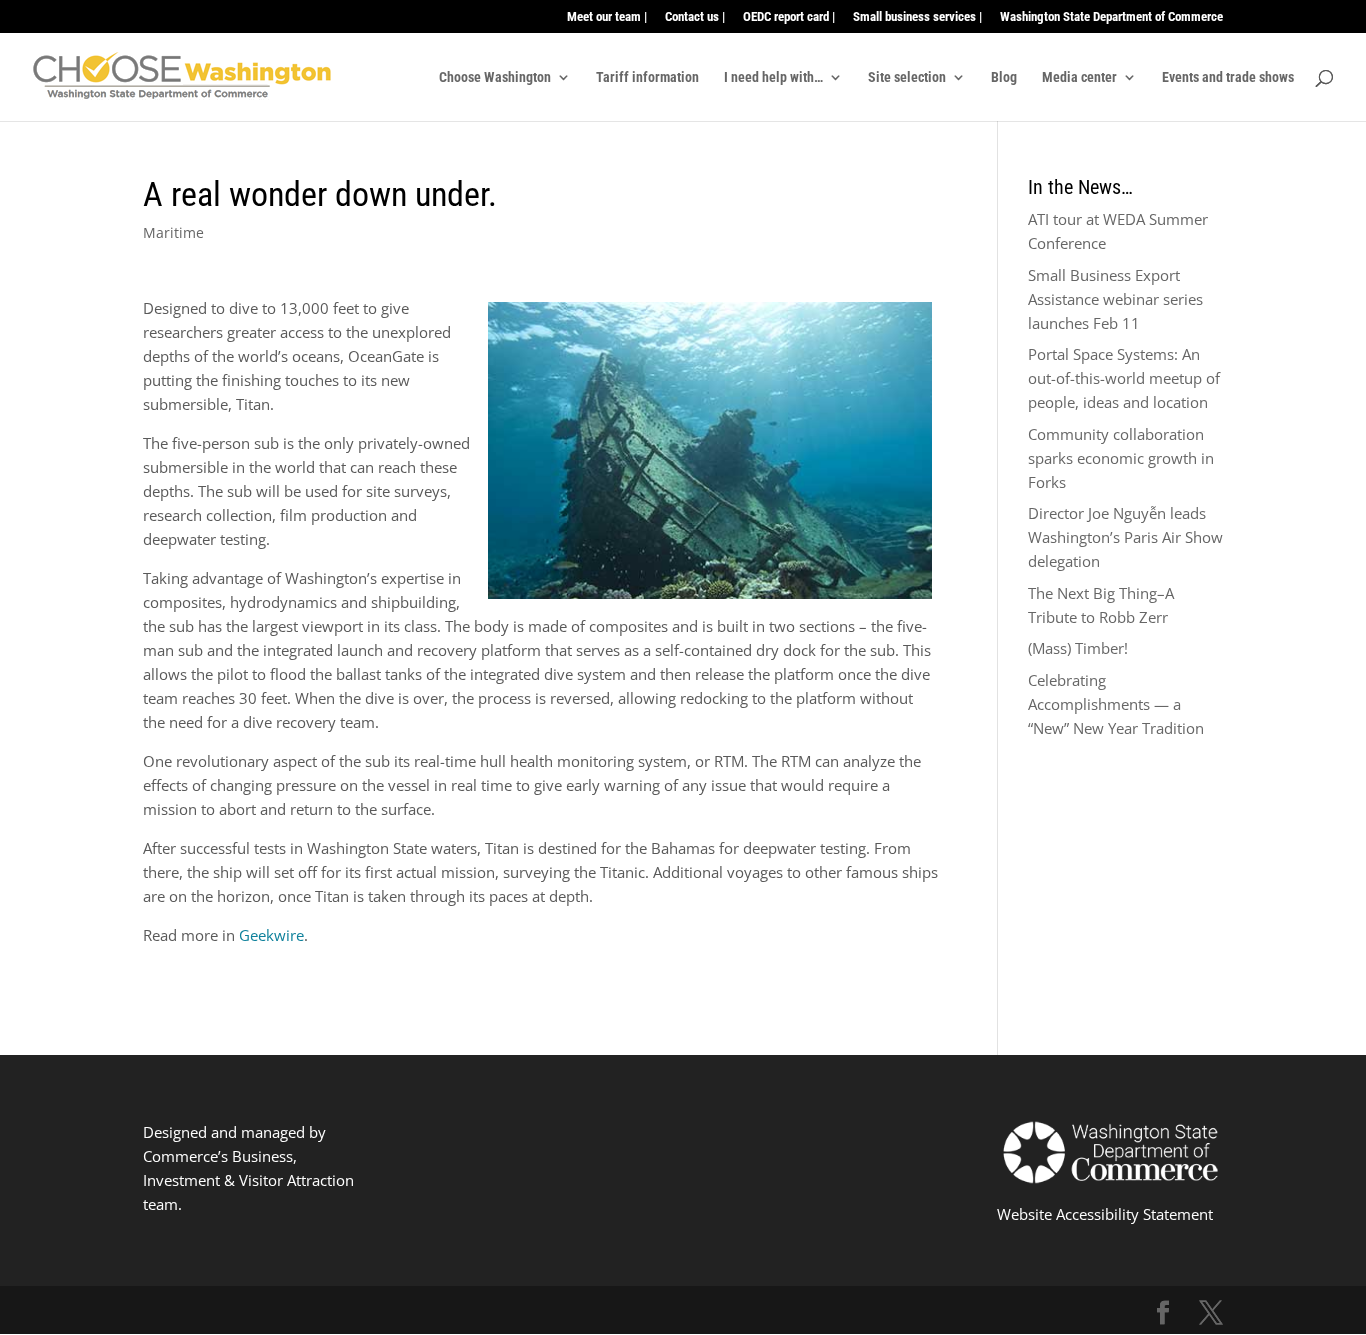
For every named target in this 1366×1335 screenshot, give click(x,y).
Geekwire (271, 935)
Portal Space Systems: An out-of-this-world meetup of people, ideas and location (1124, 378)
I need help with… (773, 77)
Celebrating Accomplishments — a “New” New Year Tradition (1116, 704)
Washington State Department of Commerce (1111, 17)
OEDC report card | (789, 17)
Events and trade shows (1228, 77)
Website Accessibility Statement (1105, 1214)
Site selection (907, 77)
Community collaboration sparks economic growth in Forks (1121, 458)
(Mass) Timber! (1078, 648)
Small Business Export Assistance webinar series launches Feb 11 (1115, 299)
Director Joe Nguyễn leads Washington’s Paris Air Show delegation (1125, 537)
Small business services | (917, 17)
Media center (1079, 77)
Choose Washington (495, 77)
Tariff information (647, 77)
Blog (1004, 77)
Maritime (173, 232)
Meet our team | (607, 17)
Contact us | (695, 17)
